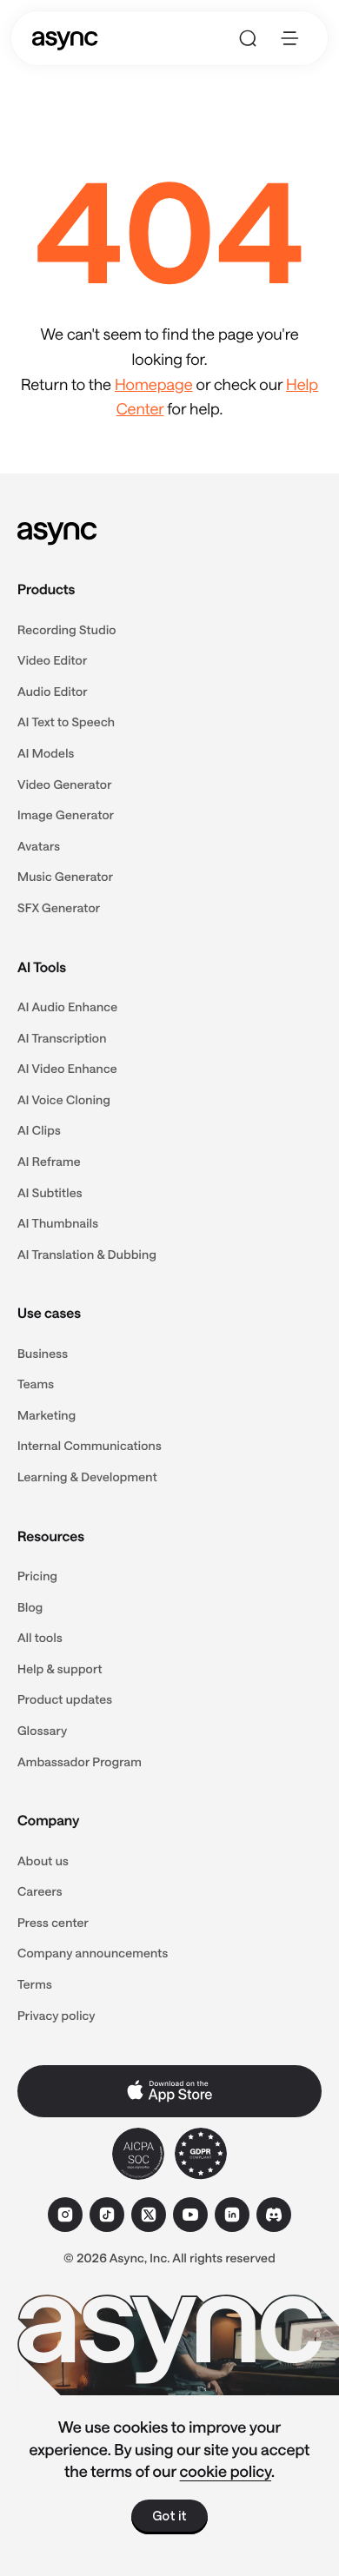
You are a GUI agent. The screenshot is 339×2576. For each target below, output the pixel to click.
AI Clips (39, 1130)
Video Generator (65, 784)
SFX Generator (59, 907)
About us (43, 1861)
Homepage (154, 384)
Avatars (39, 846)
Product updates (65, 1699)
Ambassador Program (80, 1761)
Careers (40, 1891)
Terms (35, 1984)
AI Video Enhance (67, 1068)
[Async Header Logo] (65, 39)
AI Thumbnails (58, 1223)
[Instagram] (65, 2215)
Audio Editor (53, 691)
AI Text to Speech (66, 722)
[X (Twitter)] (149, 2215)
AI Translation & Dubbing (87, 1254)
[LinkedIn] (232, 2215)
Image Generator (66, 815)
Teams (36, 1384)
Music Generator (65, 876)
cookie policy (226, 2471)
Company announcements (93, 1953)
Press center (53, 1922)
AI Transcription (62, 1038)
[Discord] (274, 2215)
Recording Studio (67, 629)
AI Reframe (49, 1161)
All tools (40, 1637)
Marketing (47, 1415)
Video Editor (53, 660)
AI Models (46, 753)
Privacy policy (56, 2015)
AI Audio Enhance (67, 1007)
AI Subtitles (50, 1192)
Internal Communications (90, 1445)
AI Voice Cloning (64, 1099)
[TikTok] (107, 2215)
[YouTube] (190, 2215)
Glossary (42, 1730)
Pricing (37, 1576)
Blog (30, 1607)
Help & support (60, 1669)
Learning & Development (87, 1477)
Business (43, 1353)
